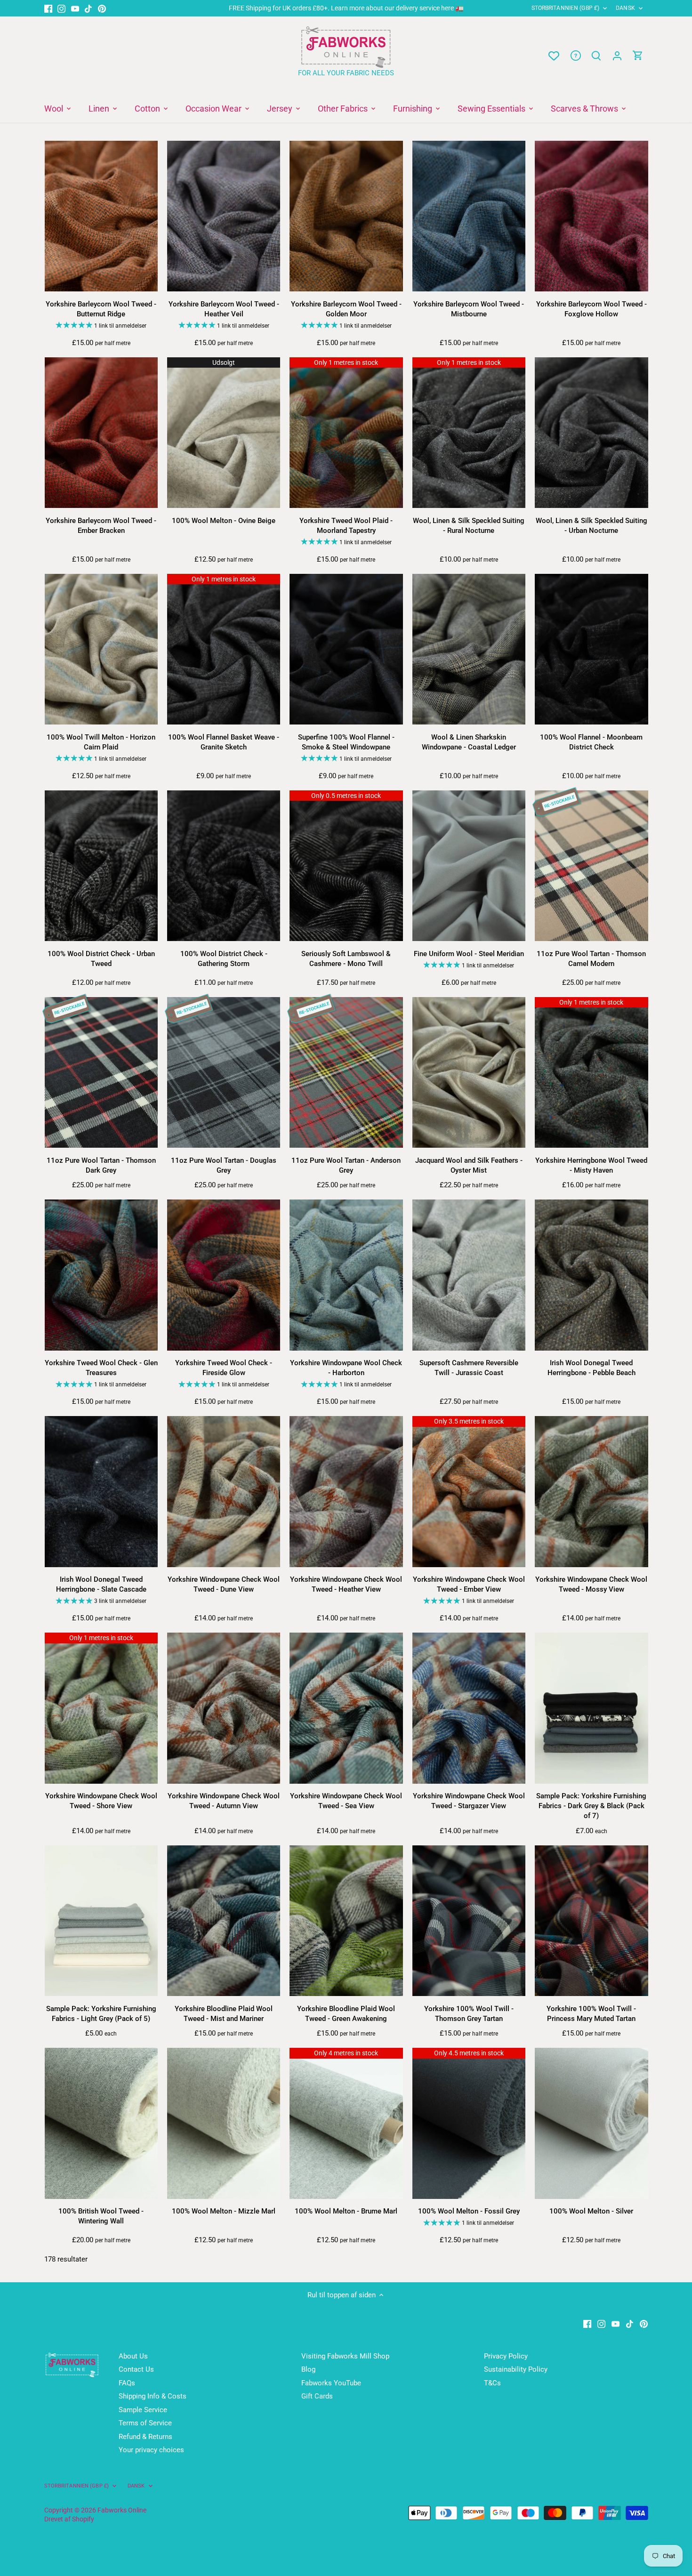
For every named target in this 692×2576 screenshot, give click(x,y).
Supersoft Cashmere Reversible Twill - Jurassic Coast (469, 1368)
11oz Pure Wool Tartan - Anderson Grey (346, 1165)
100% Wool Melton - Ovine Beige (224, 521)
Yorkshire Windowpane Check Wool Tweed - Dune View (224, 1584)
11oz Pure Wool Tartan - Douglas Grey (224, 1165)
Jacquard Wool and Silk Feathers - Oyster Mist (469, 1165)
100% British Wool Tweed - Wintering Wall (101, 2216)
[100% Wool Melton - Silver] (591, 2123)
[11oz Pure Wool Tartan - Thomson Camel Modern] (591, 866)
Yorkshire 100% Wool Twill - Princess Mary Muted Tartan (591, 2014)
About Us (133, 2356)
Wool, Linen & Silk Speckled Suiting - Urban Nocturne (591, 526)
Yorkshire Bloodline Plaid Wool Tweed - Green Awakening (346, 2014)
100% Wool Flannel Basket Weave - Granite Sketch (224, 742)
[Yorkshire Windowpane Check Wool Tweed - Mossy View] (591, 1492)
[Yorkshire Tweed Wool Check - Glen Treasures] (101, 1275)
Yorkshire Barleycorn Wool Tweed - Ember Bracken (101, 526)
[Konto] (617, 56)
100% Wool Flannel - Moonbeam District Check (591, 742)
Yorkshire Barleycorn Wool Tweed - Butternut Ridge (101, 309)
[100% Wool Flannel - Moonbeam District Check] (591, 649)
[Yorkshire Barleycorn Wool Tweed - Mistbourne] (469, 216)
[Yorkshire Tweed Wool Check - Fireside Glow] (224, 1275)
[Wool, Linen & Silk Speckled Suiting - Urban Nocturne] (591, 433)
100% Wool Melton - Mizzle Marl (224, 2211)
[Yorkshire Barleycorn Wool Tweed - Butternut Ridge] (101, 216)
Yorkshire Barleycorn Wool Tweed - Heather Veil (224, 309)
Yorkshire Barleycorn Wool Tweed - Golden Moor (346, 309)
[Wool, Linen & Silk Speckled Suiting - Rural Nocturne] (469, 433)
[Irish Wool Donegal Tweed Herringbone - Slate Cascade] (101, 1492)
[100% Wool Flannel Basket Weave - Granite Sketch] (224, 649)
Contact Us (136, 2369)
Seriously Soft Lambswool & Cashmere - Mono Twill (346, 959)
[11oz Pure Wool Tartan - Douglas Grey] (224, 1073)
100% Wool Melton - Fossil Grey (469, 2211)
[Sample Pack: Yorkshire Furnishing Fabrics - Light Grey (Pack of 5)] (101, 1921)
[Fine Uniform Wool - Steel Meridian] (469, 866)
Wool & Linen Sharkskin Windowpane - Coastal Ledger (469, 742)
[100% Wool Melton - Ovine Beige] (224, 433)
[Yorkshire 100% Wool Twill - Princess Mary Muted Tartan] (591, 1921)
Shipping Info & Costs (153, 2396)
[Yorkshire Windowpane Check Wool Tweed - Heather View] (346, 1492)
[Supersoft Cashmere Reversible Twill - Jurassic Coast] (469, 1275)
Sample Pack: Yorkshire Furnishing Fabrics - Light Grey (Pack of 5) (101, 2014)
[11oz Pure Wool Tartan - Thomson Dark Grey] (101, 1073)
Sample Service (143, 2410)
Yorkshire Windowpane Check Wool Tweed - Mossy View (591, 1584)
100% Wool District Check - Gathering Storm (224, 959)
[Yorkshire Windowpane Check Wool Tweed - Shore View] (101, 1708)
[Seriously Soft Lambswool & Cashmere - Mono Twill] (346, 866)
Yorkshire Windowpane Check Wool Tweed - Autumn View (224, 1801)
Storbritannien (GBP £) (566, 8)
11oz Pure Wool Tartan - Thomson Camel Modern (591, 959)
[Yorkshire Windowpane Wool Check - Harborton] (346, 1275)
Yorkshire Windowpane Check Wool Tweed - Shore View (101, 1801)
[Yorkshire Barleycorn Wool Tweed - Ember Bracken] (101, 433)
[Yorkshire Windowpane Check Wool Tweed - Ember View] (469, 1492)
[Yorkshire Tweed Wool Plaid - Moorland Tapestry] (346, 433)
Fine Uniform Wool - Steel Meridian (469, 954)
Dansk (625, 8)
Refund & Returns (145, 2437)
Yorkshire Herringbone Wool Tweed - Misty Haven (591, 1165)
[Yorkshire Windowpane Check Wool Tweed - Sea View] (346, 1708)
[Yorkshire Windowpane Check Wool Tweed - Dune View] (224, 1492)
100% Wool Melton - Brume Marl (346, 2211)
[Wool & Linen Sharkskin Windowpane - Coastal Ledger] (469, 649)
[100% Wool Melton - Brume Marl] (346, 2123)
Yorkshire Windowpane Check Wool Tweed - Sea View (346, 1801)
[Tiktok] (88, 8)
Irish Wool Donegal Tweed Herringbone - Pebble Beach (591, 1368)
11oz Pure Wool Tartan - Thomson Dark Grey (101, 1165)
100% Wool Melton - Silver (591, 2211)
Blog (308, 2369)
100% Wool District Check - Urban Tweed (101, 959)
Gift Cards (317, 2396)
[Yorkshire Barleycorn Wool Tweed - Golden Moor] (346, 216)
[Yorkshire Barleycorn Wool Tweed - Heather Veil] (224, 216)
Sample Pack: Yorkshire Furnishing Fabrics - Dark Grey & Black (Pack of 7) (591, 1806)
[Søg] (596, 56)
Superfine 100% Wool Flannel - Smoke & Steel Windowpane (346, 742)
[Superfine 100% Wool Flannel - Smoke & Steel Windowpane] (346, 649)
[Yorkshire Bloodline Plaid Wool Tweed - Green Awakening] (346, 1921)
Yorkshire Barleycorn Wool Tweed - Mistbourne (469, 309)
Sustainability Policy (516, 2369)
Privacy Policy (506, 2356)
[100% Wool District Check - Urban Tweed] (101, 866)
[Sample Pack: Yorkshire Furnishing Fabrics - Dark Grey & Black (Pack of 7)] (591, 1708)
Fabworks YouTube (331, 2383)
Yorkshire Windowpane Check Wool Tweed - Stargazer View (469, 1801)
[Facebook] (48, 8)
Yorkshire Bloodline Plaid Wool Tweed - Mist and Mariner (224, 2014)
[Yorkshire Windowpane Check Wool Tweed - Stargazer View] (469, 1708)
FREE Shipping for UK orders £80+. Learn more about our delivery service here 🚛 (346, 8)
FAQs (127, 2383)
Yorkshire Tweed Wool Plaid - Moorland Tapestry (346, 526)
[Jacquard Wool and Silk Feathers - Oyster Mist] (469, 1073)
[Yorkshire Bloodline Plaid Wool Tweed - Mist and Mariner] (224, 1921)
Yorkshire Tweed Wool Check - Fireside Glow (224, 1368)
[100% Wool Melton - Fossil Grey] (469, 2123)
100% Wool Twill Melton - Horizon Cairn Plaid (101, 742)
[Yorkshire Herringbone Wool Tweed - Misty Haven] (591, 1073)
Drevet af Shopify (69, 2519)
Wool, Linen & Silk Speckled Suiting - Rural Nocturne (469, 526)
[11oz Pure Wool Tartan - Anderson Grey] (346, 1073)
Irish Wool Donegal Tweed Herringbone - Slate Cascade (101, 1584)
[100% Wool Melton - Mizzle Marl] (224, 2123)
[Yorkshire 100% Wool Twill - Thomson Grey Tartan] (469, 1921)
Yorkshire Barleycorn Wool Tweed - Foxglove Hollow (591, 309)
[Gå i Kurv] (638, 56)
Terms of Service (145, 2423)
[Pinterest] (102, 8)
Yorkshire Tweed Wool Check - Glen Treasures (101, 1368)
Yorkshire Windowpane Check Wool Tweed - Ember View (469, 1584)
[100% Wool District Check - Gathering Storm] (224, 866)
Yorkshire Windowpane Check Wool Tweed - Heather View (346, 1584)
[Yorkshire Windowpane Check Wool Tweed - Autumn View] (224, 1708)
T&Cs (492, 2383)
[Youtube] (75, 8)
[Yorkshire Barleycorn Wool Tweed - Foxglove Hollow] (591, 216)
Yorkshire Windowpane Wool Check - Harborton (346, 1368)
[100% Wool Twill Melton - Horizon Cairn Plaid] (101, 649)
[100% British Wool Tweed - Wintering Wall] (101, 2123)
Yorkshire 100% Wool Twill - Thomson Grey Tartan (469, 2014)
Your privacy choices (151, 2450)
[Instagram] (61, 8)
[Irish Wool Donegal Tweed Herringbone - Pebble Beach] (591, 1275)
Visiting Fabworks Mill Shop (345, 2356)
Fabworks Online (122, 2510)
